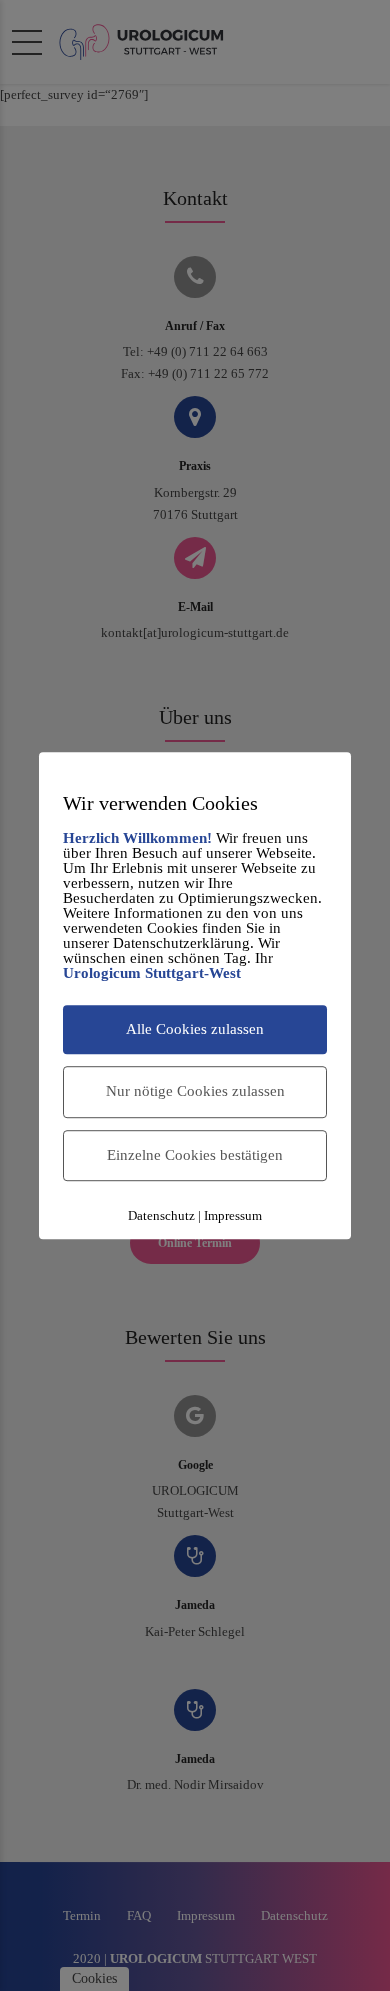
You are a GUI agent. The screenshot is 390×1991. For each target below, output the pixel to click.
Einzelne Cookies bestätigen (195, 1155)
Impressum (233, 1215)
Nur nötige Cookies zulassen (195, 1091)
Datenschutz (161, 1215)
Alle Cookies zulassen (195, 1029)
